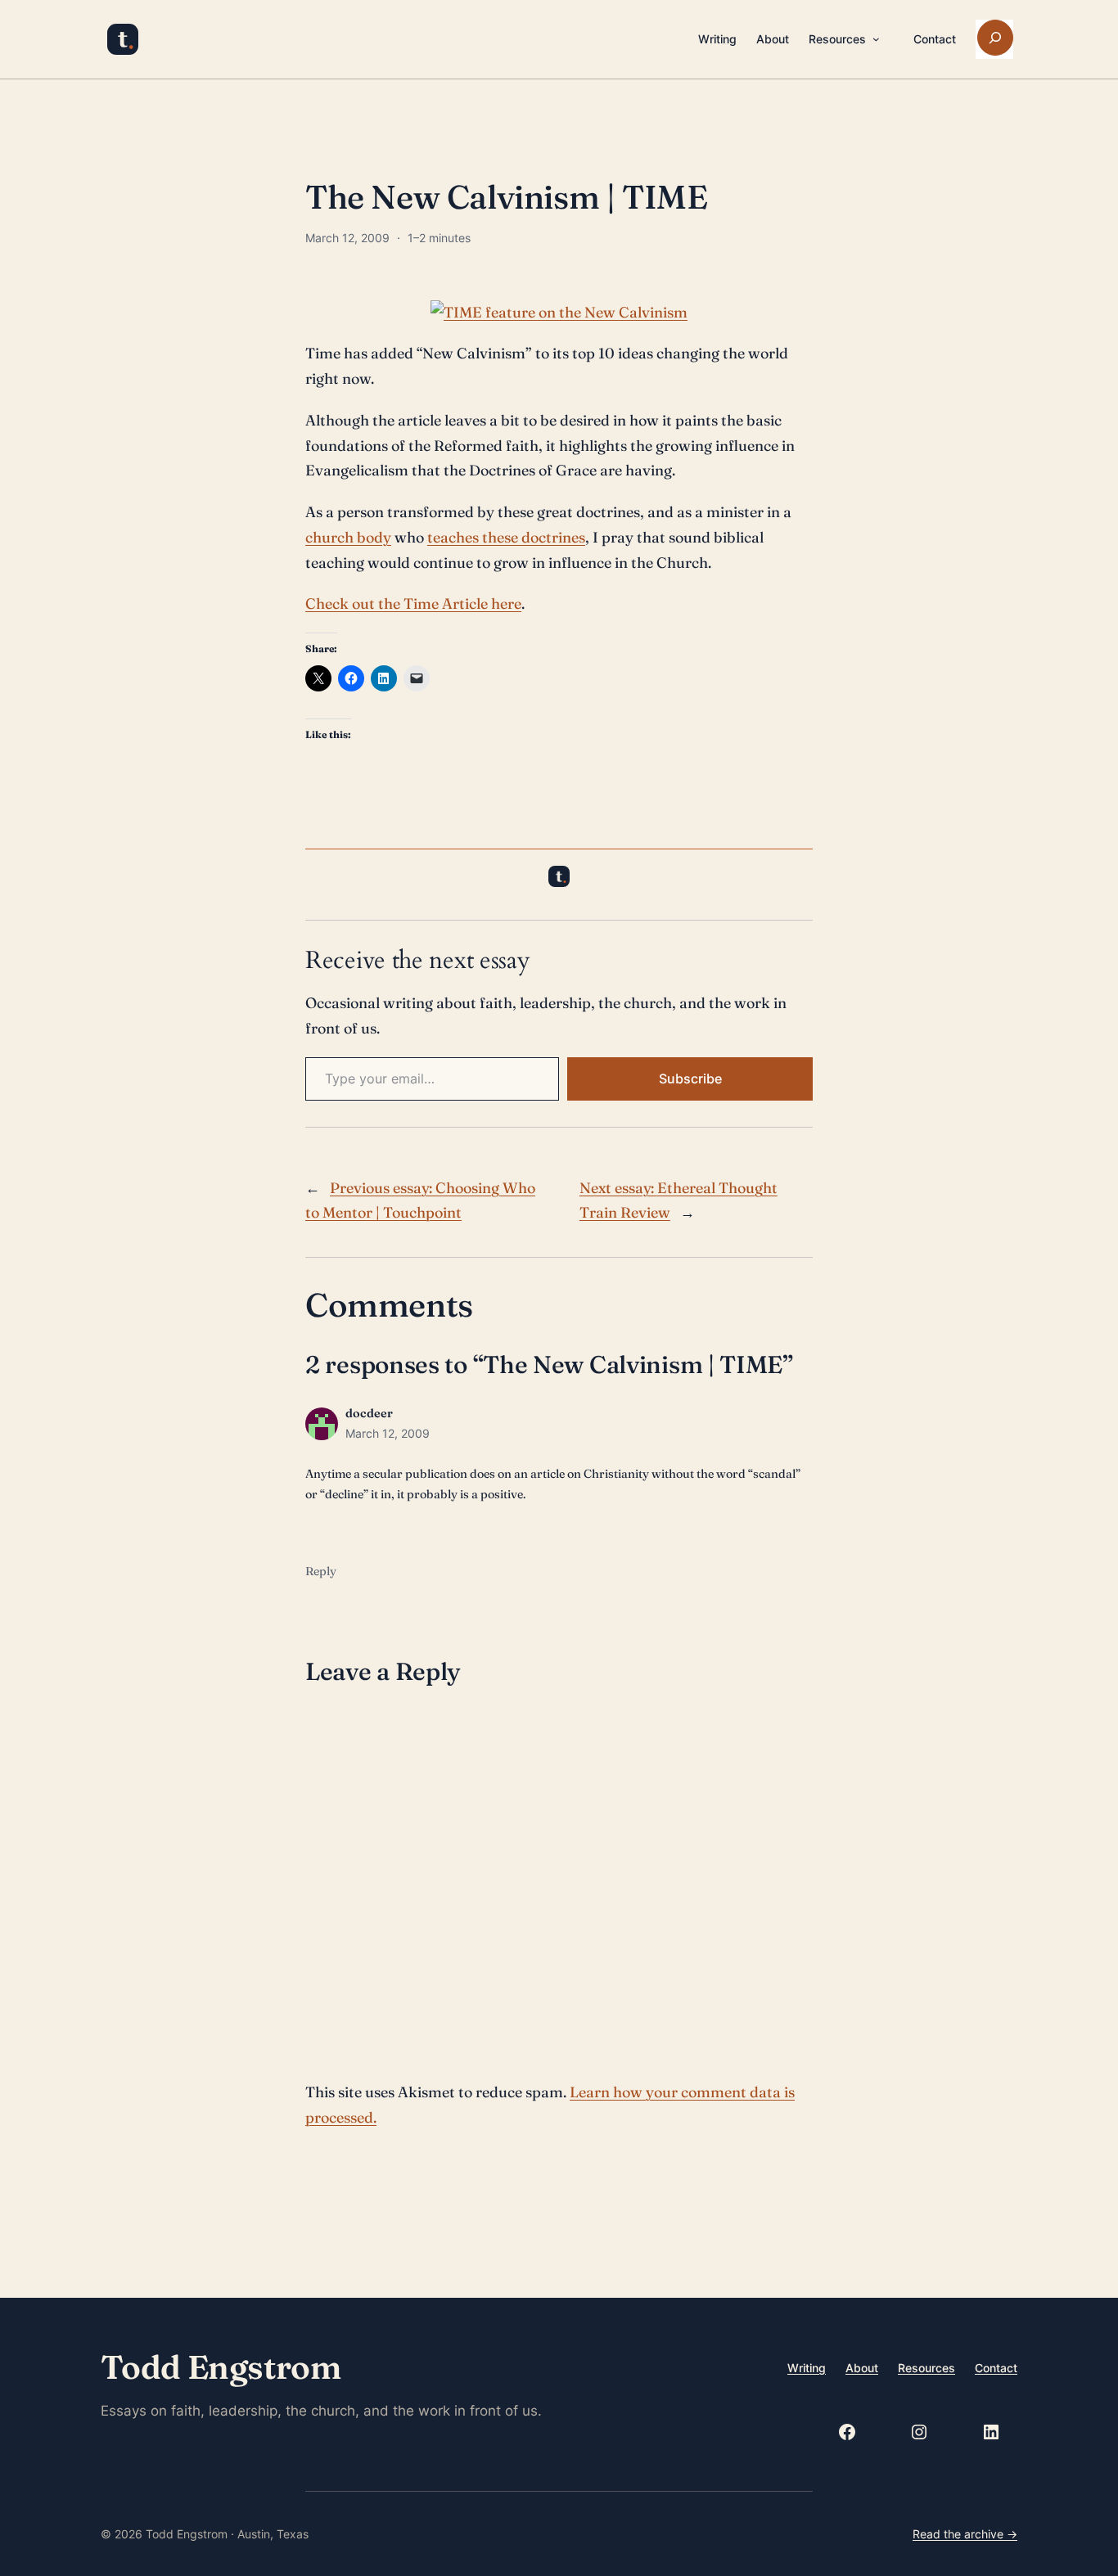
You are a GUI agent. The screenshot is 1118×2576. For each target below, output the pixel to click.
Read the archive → (965, 2534)
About (862, 2368)
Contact (996, 2368)
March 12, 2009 (388, 1433)
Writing (807, 2368)
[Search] (995, 38)
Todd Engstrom (221, 2367)
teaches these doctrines (506, 537)
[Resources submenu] (876, 39)
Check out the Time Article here (413, 603)
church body (348, 537)
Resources (926, 2368)
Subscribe (690, 1079)
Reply (321, 1571)
